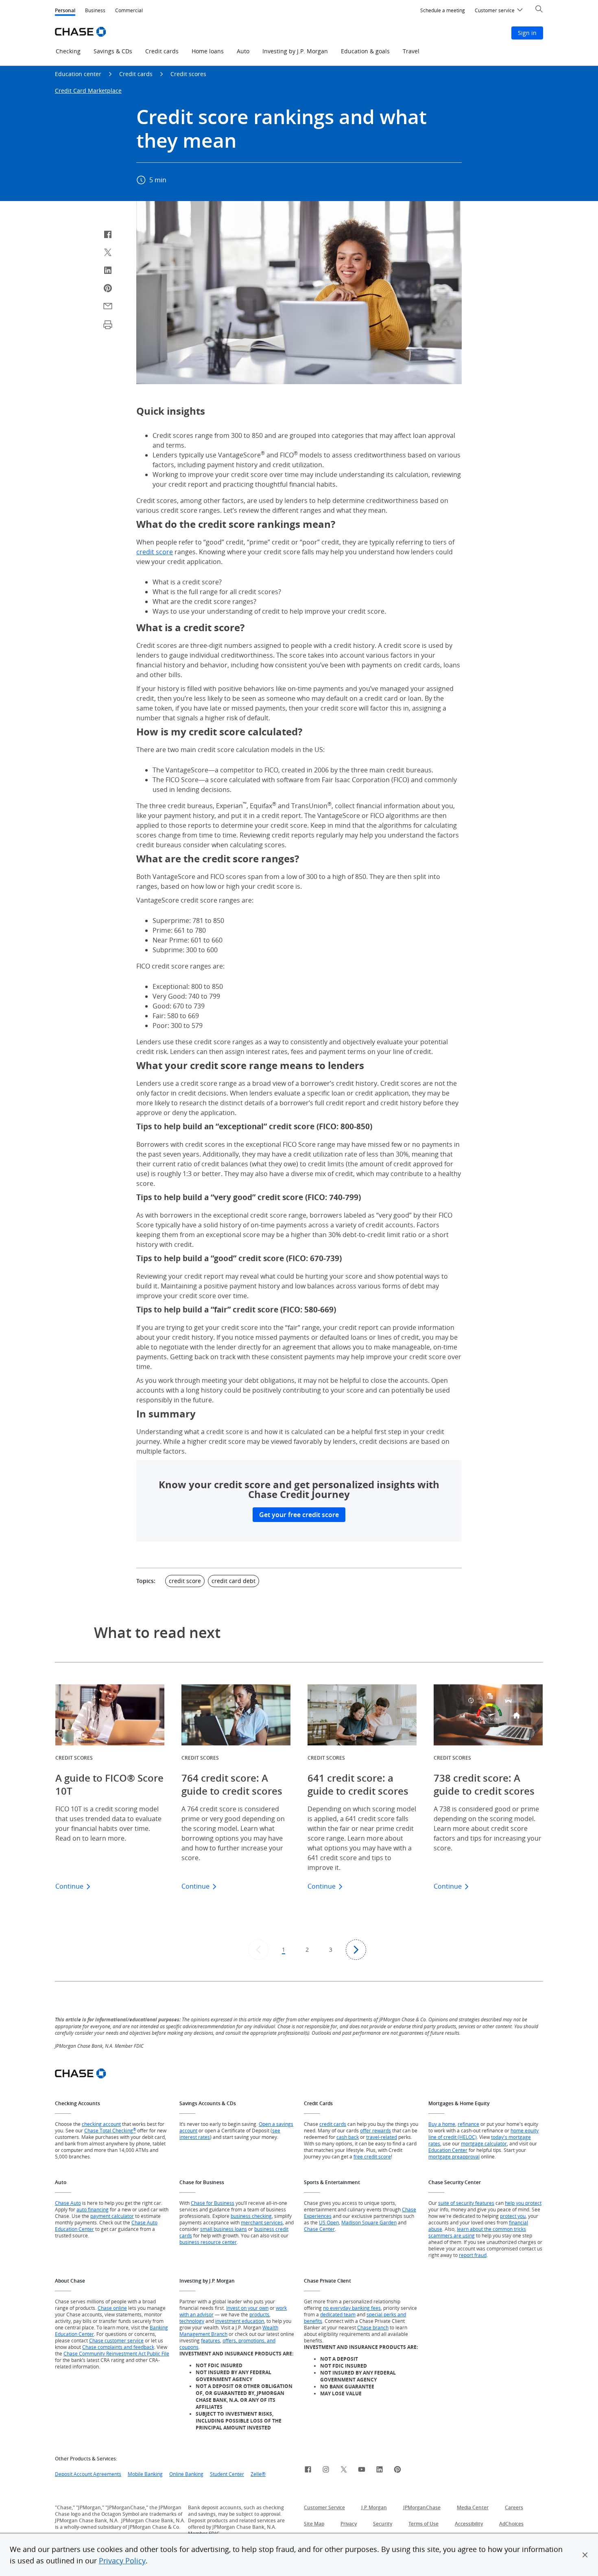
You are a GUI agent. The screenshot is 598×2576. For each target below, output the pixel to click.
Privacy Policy (122, 2561)
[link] (308, 2471)
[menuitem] (443, 11)
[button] (585, 2555)
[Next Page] (356, 1950)
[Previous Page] (258, 1950)
